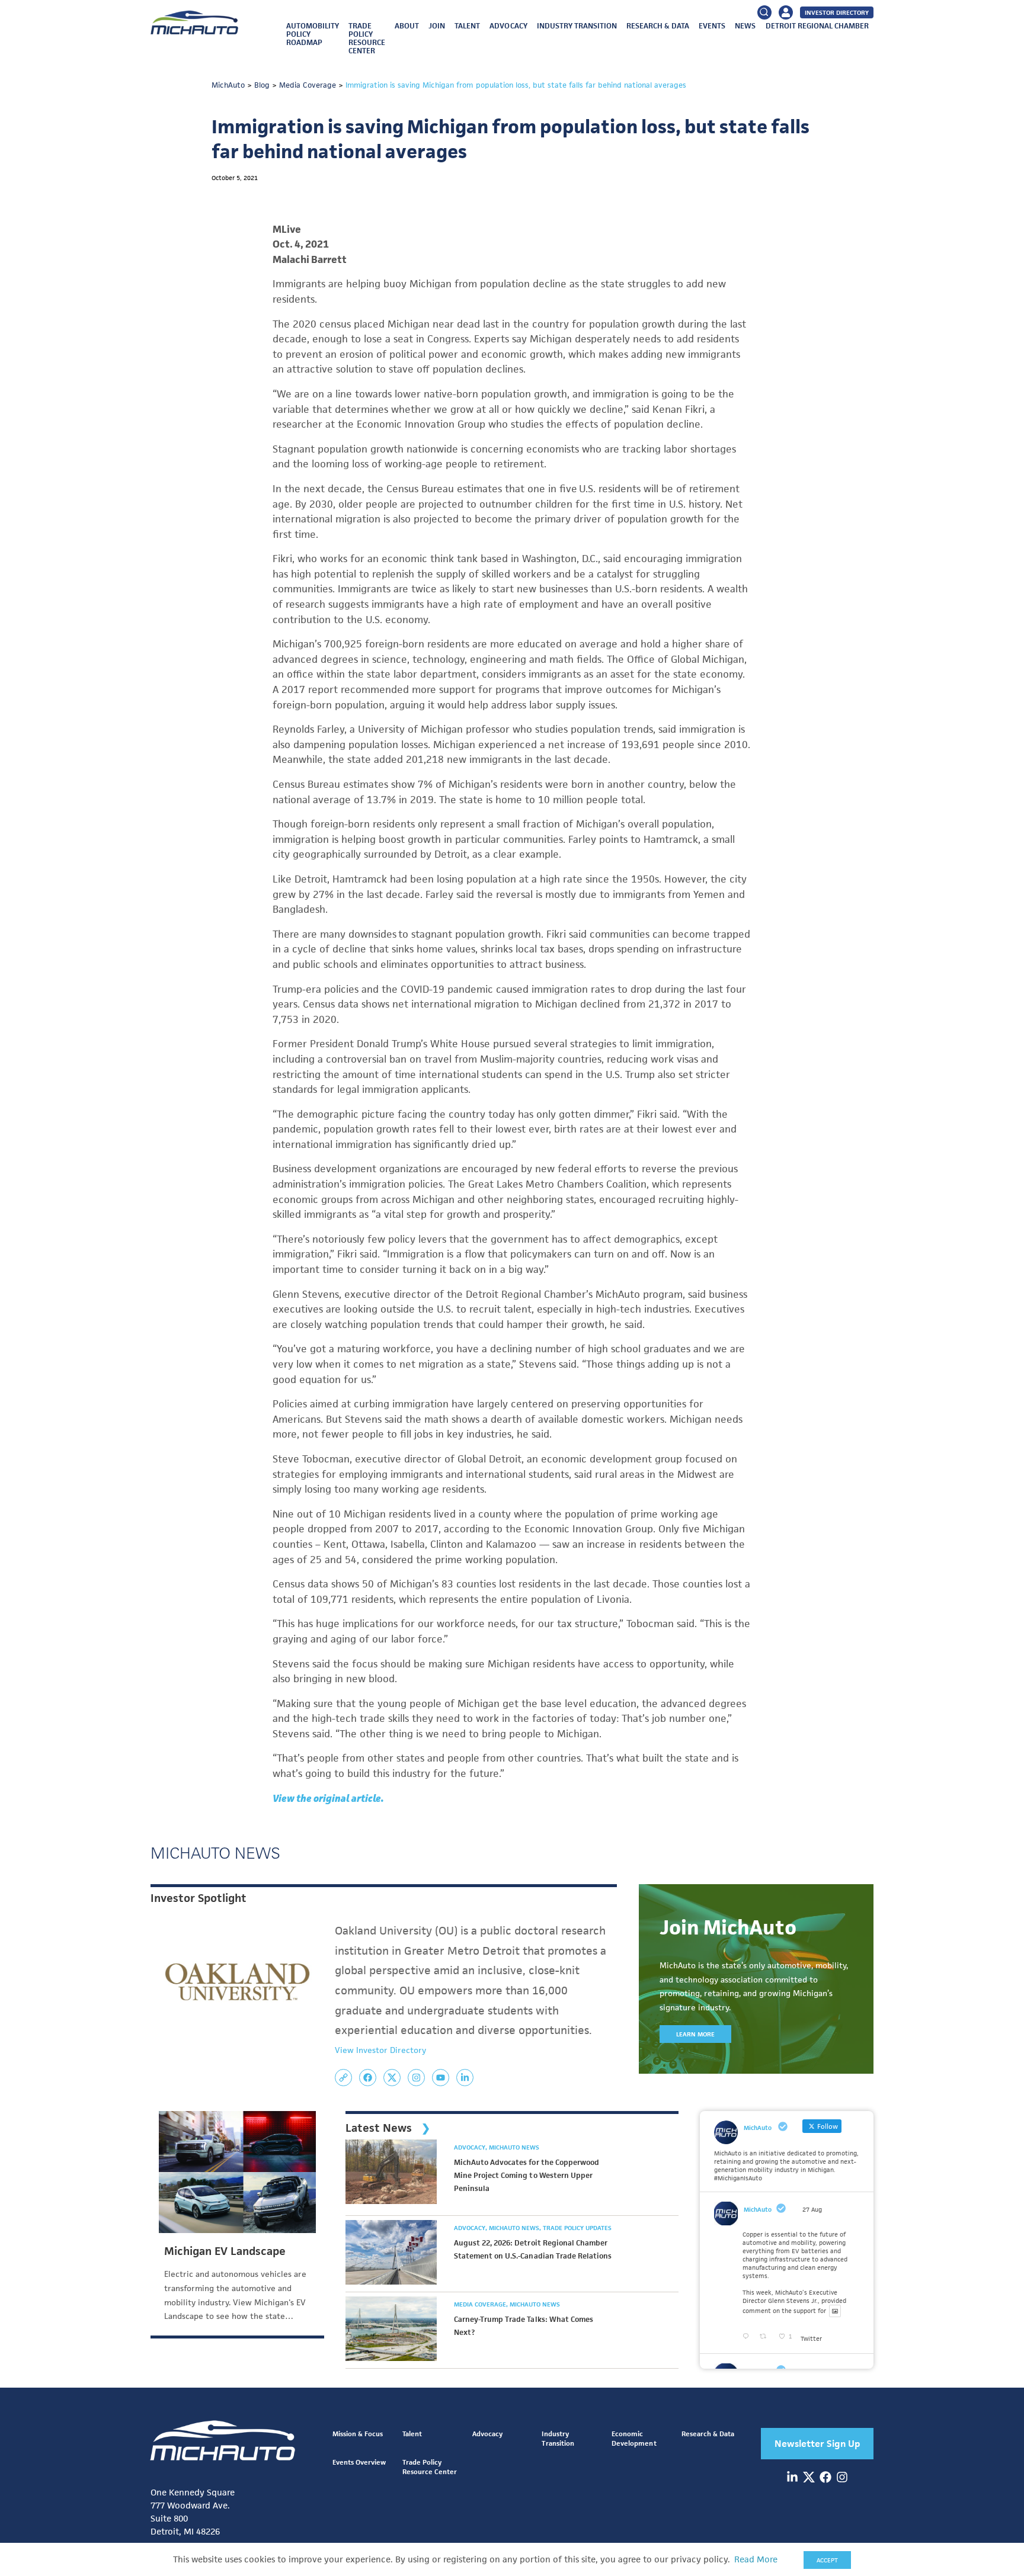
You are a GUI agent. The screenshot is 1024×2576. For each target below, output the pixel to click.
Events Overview (359, 2462)
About (407, 26)
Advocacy (508, 26)
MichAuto (758, 2209)
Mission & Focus (358, 2434)
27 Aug (812, 2209)
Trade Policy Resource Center (367, 38)
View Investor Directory (380, 2050)
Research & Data (658, 26)
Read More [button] (756, 2559)
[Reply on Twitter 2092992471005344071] (748, 2337)
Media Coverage (481, 2304)
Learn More (695, 2034)
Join (437, 26)
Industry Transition (577, 26)
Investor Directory (837, 12)
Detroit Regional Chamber (817, 26)
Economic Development (634, 2438)
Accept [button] (827, 2560)
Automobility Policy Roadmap (313, 34)
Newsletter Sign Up (817, 2444)
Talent (467, 26)
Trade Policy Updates (577, 2228)
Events (712, 26)
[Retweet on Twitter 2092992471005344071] (766, 2337)
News (745, 26)
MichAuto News (514, 2147)
